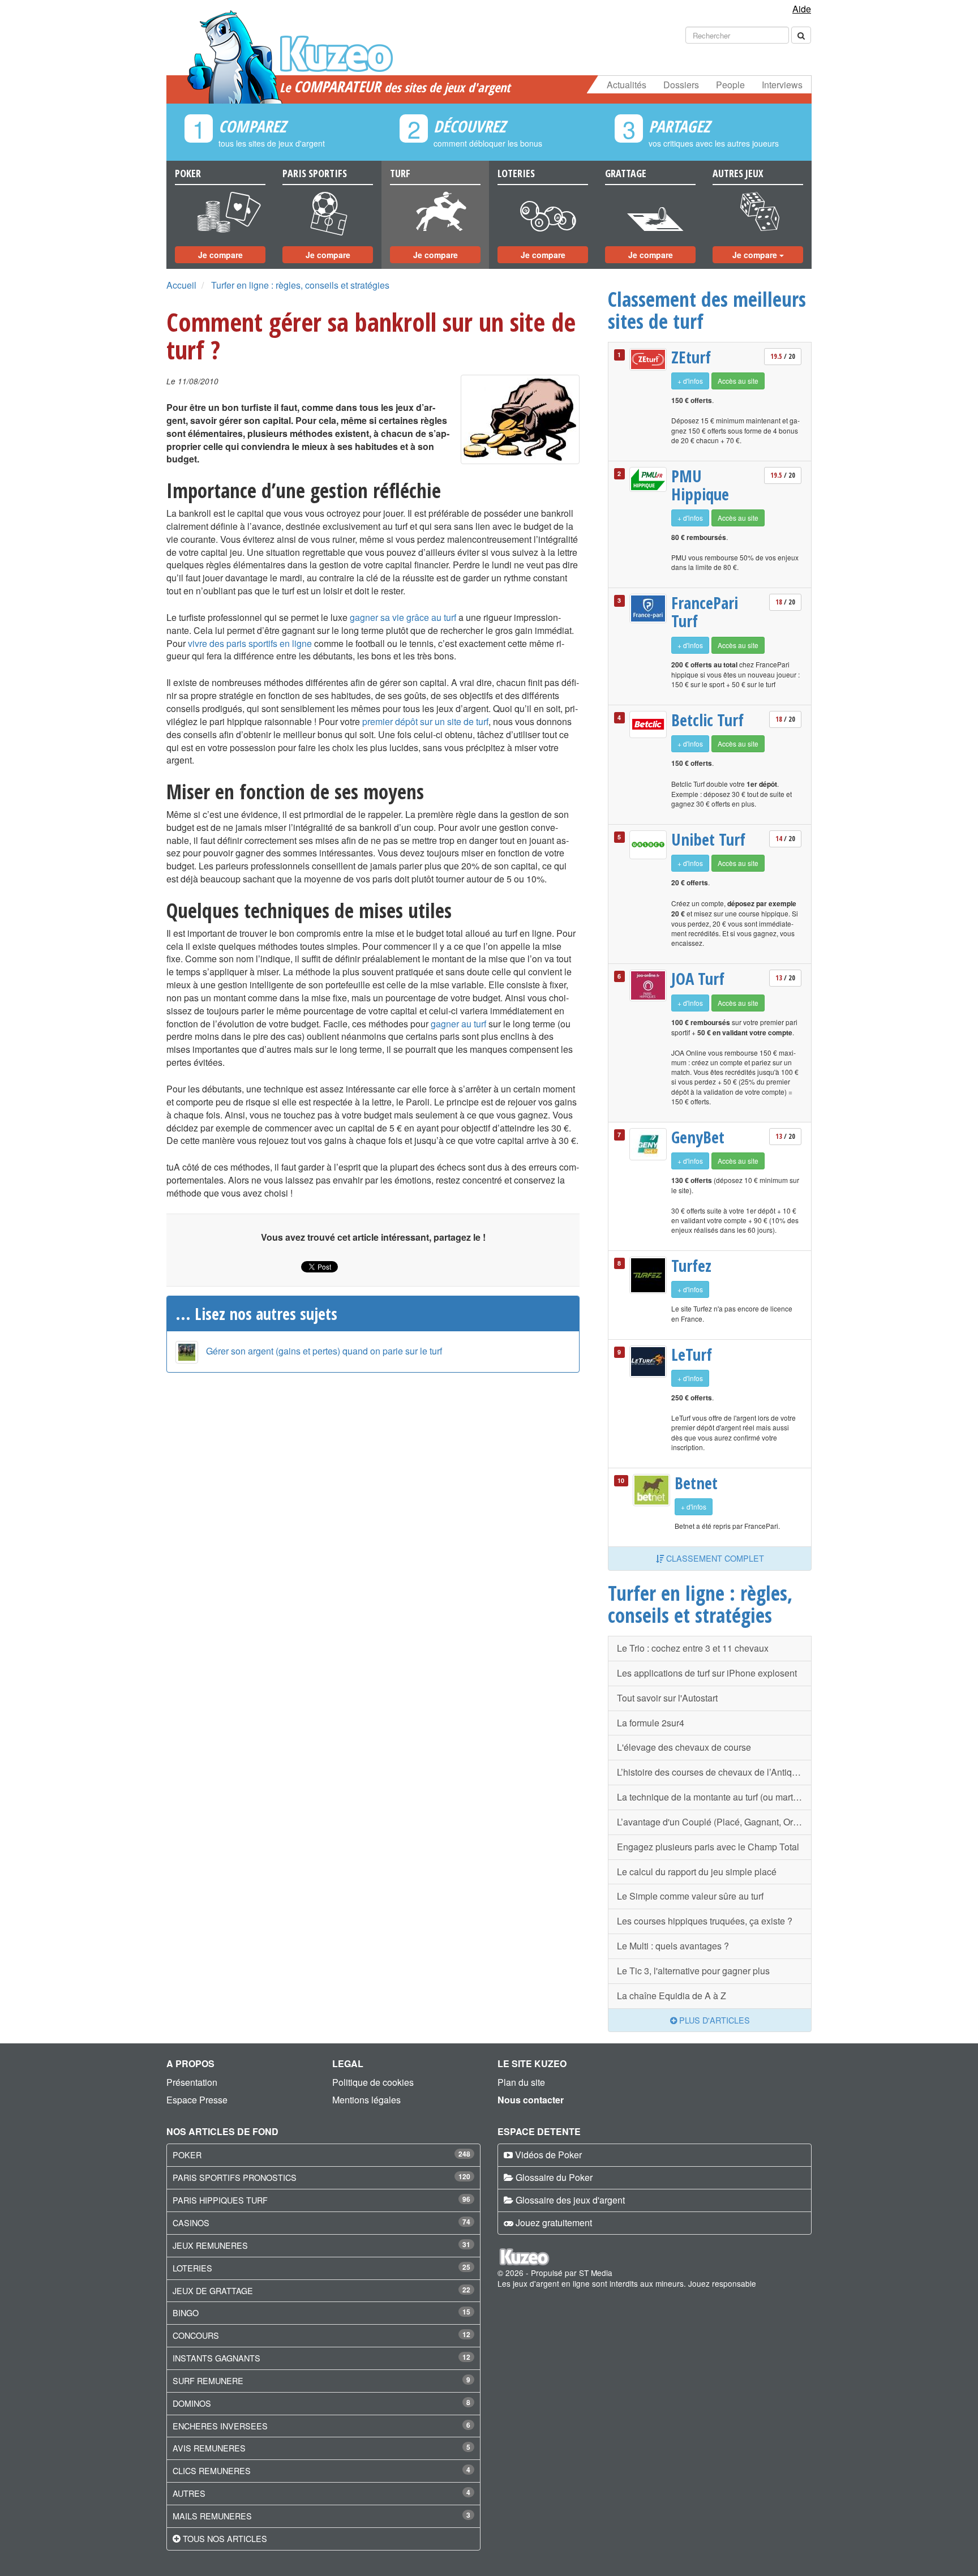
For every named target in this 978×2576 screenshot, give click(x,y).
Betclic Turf (707, 720)
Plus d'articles (713, 2020)
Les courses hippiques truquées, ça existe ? (705, 1921)
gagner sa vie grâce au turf (403, 617)
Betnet (696, 1483)
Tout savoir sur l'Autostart (667, 1698)
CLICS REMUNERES (212, 2470)
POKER (187, 2155)
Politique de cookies (373, 2082)
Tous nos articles (225, 2538)
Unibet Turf (708, 839)
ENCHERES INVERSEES (220, 2426)
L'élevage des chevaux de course (684, 1747)
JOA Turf (698, 979)
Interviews (782, 85)
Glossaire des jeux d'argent (570, 2200)
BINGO (186, 2313)
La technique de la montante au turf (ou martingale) (714, 1797)
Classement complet (714, 1558)
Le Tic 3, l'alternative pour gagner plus (693, 1971)
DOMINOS (192, 2403)
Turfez (691, 1266)
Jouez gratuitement (554, 2223)
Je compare (220, 255)
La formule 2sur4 (651, 1723)
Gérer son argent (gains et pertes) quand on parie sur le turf (324, 1351)
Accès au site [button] (738, 381)
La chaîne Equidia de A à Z (672, 1996)
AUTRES (189, 2493)
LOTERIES (192, 2268)
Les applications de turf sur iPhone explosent (707, 1673)
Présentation (192, 2082)
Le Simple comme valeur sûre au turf (690, 1896)
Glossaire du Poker (554, 2177)
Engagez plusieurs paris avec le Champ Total (708, 1847)
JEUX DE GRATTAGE (213, 2290)
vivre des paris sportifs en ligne (250, 643)
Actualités (627, 85)
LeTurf (692, 1355)
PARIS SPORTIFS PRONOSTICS (235, 2177)
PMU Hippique (700, 485)
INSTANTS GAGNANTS (216, 2358)
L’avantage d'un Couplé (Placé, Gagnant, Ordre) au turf (714, 1822)
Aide (802, 9)
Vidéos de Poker (548, 2155)
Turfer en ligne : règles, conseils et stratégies (300, 285)
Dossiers (681, 85)
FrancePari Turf (705, 612)
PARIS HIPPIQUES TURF (220, 2200)
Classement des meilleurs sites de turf (707, 310)
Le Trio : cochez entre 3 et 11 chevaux (693, 1648)
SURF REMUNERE (208, 2380)
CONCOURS (196, 2335)
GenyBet (698, 1137)
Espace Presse (197, 2100)
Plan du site (521, 2082)
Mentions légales (366, 2100)
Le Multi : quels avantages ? (673, 1946)
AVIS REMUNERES (209, 2448)
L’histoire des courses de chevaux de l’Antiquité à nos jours (714, 1772)
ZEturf (691, 357)
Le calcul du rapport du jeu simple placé (697, 1872)
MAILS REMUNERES (212, 2516)
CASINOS (191, 2223)
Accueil (181, 285)
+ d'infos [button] (690, 381)
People (730, 85)
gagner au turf (458, 1024)
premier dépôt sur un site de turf (425, 721)
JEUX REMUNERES (210, 2245)
